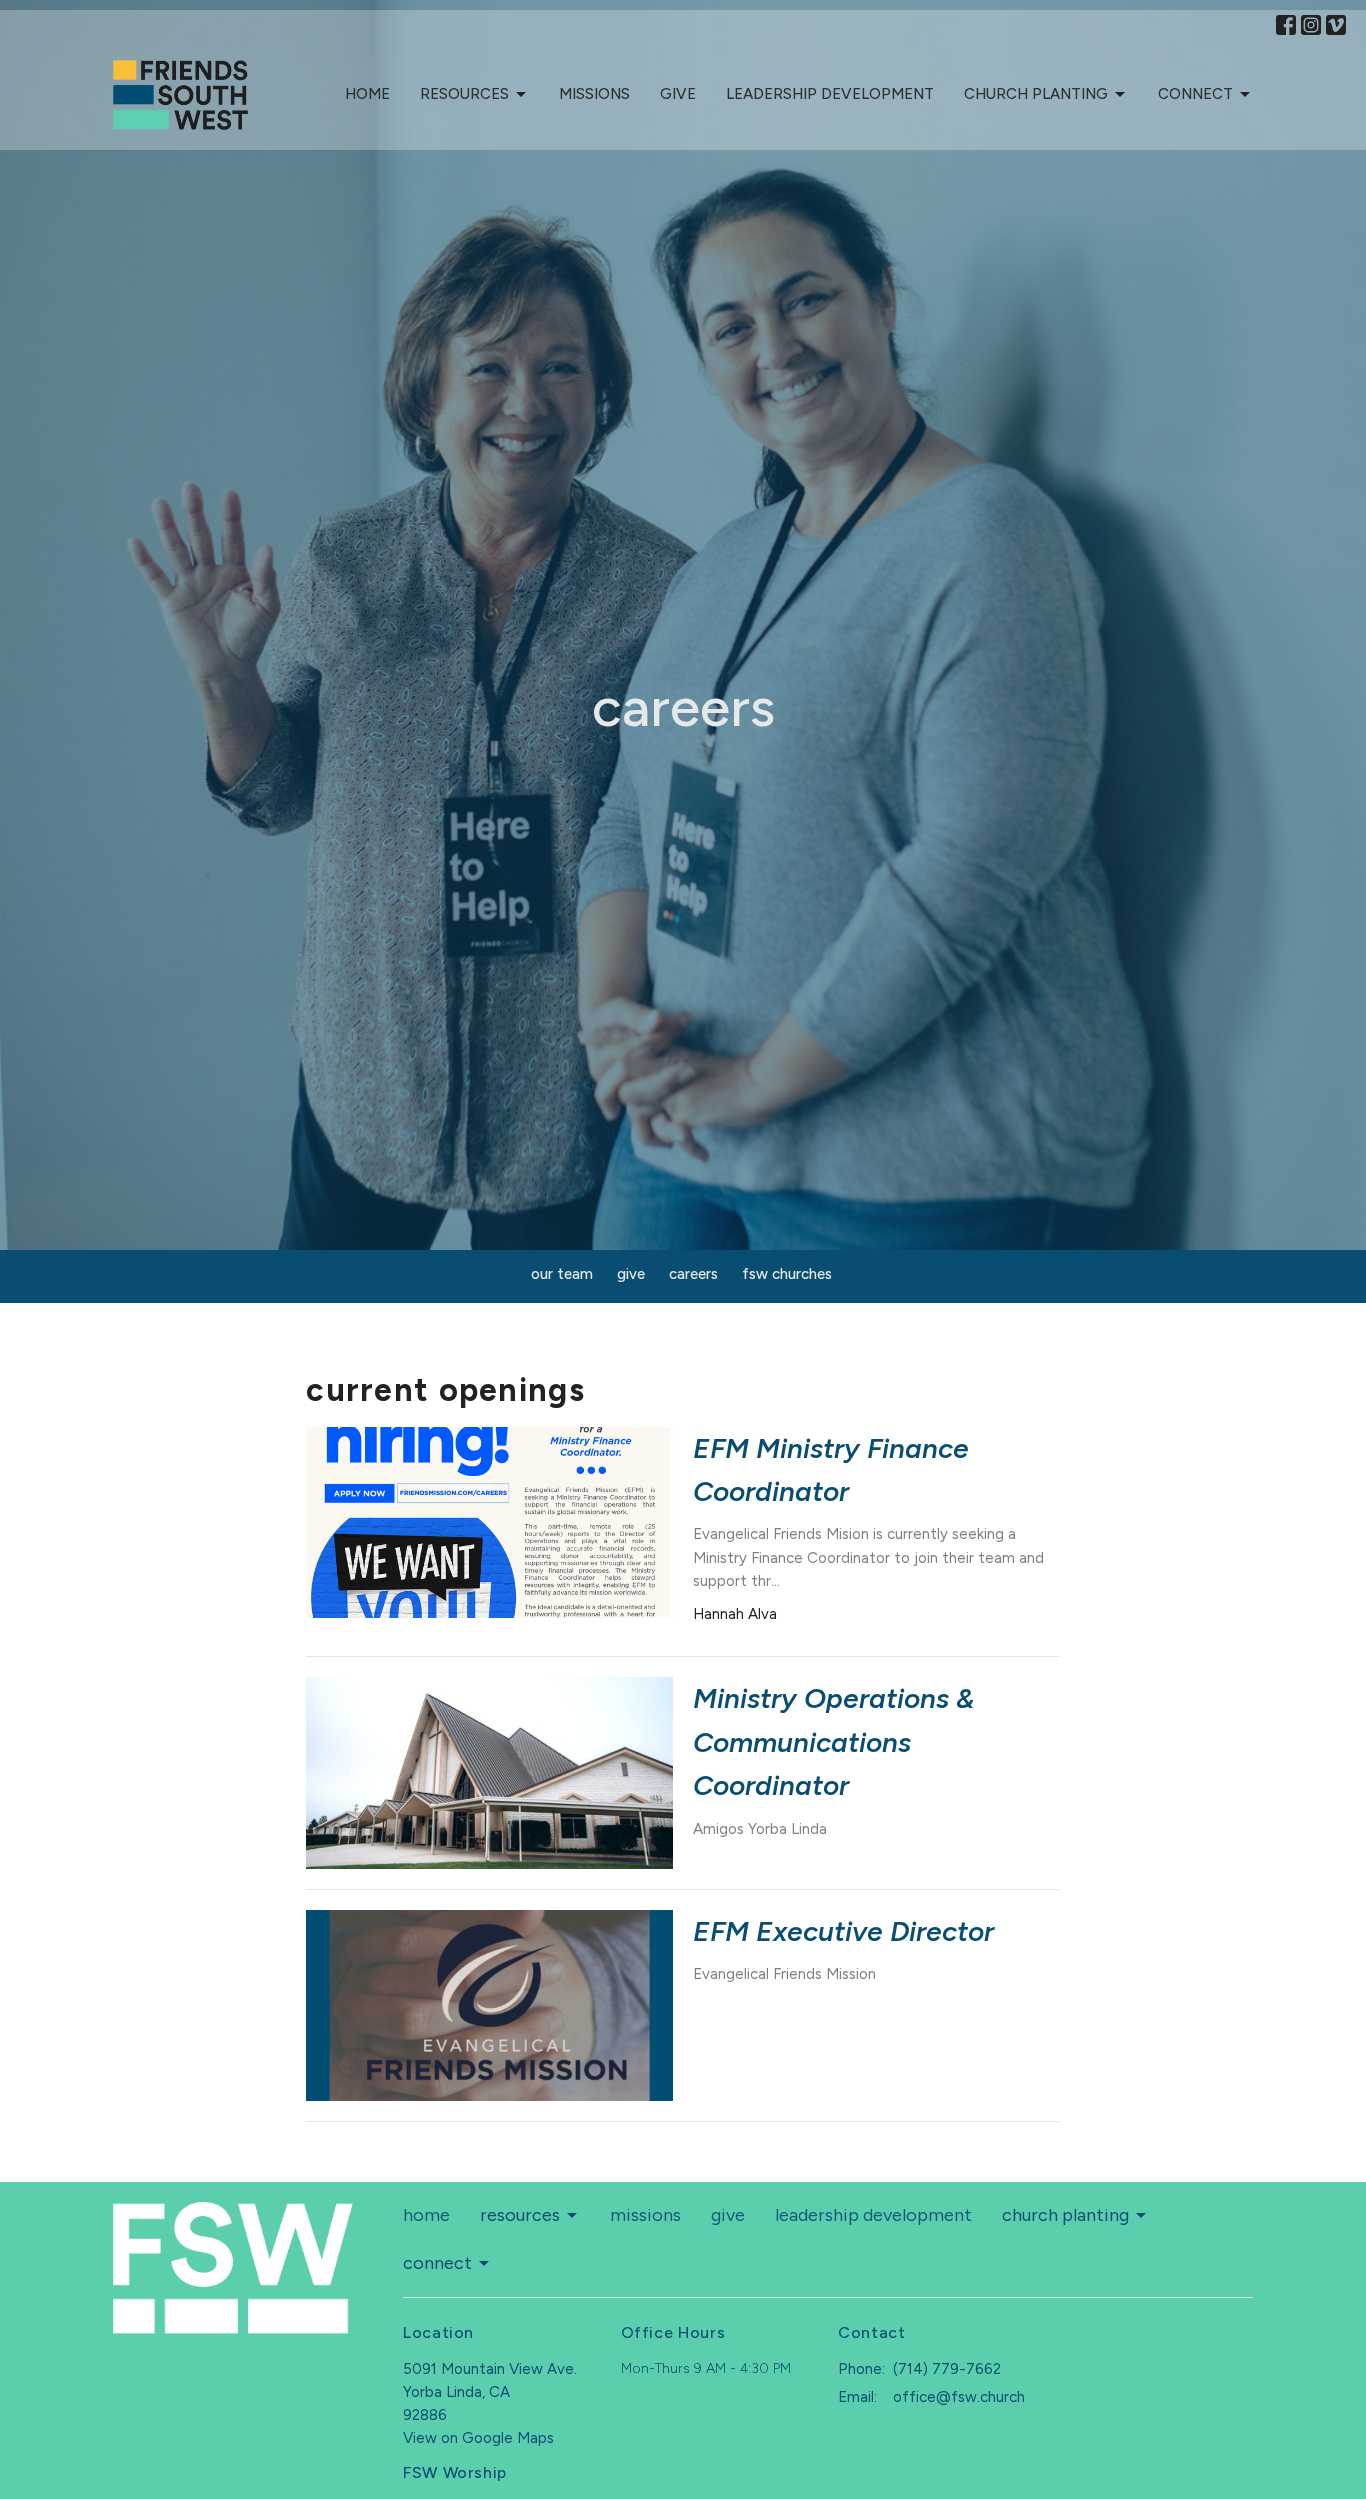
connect (1195, 94)
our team (562, 1274)
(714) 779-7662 (947, 2369)
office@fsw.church (959, 2397)
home (367, 94)
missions (594, 94)
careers (693, 1274)
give (678, 94)
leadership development (830, 94)
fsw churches (787, 1274)
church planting (1036, 94)
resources (464, 94)
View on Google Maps (478, 2438)
